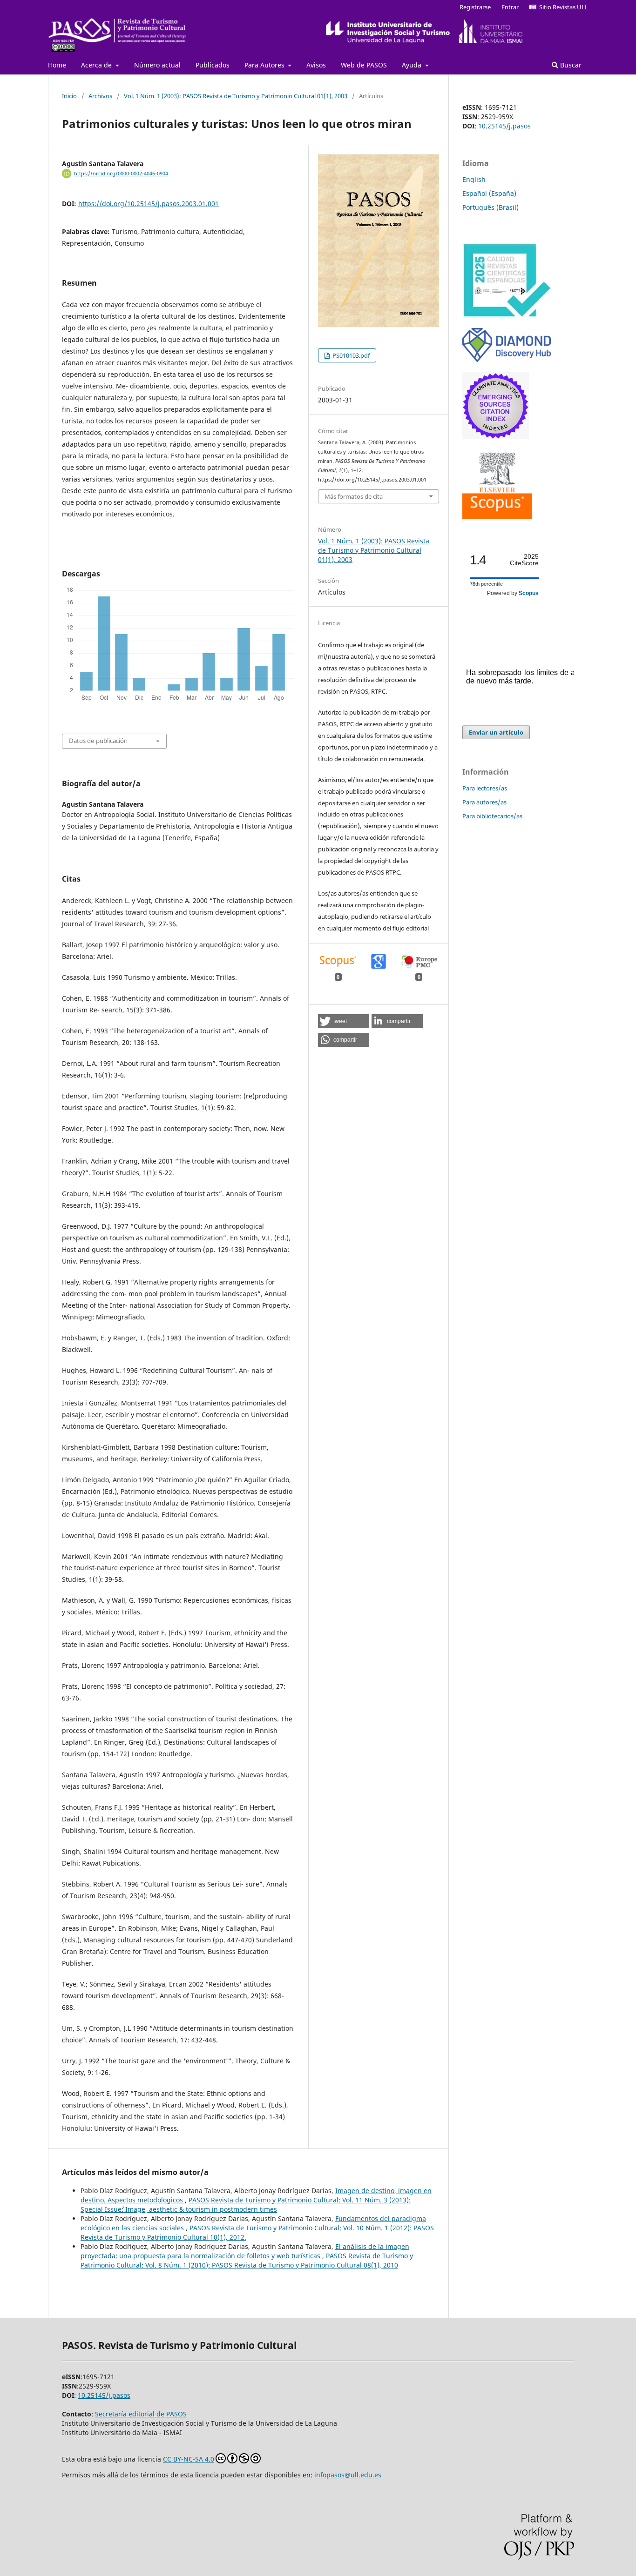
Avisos (316, 65)
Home (57, 65)
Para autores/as (484, 802)
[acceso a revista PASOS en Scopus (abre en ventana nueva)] (497, 516)
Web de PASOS (364, 65)
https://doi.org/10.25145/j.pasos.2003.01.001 (149, 204)
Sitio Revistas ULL (562, 7)
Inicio (69, 96)
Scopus (529, 593)
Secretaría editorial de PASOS (141, 2414)
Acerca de (97, 65)
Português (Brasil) (491, 207)
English (474, 179)
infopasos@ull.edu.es (348, 2475)
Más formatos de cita (354, 496)
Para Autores (265, 65)
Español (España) (489, 193)
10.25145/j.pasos (504, 126)
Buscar (570, 65)
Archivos (100, 96)
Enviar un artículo (496, 732)
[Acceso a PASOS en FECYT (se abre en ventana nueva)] (507, 315)
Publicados (213, 65)
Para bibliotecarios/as (492, 816)
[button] (344, 1021)
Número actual (157, 65)
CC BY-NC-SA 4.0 (189, 2459)
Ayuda (413, 65)
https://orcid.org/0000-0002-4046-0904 (121, 174)
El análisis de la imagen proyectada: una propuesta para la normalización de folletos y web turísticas (245, 2251)
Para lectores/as (485, 788)
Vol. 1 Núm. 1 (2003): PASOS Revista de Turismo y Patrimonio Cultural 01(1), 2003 (236, 96)
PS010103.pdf (350, 355)
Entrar (510, 7)
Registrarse (475, 7)
